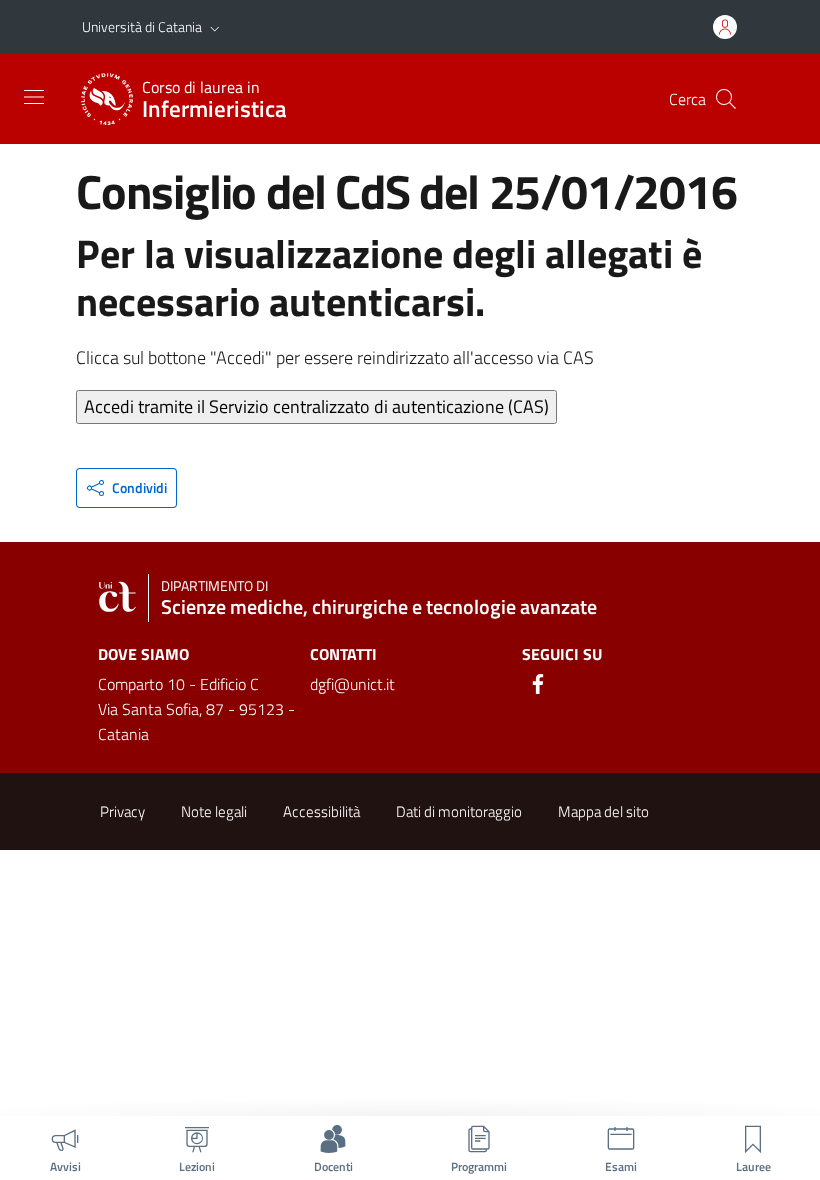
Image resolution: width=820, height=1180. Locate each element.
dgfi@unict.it (352, 684)
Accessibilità (321, 811)
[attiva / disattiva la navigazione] (34, 97)
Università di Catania (142, 26)
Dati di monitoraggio (459, 811)
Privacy (122, 811)
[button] (215, 27)
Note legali (214, 811)
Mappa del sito (603, 811)
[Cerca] (726, 99)
